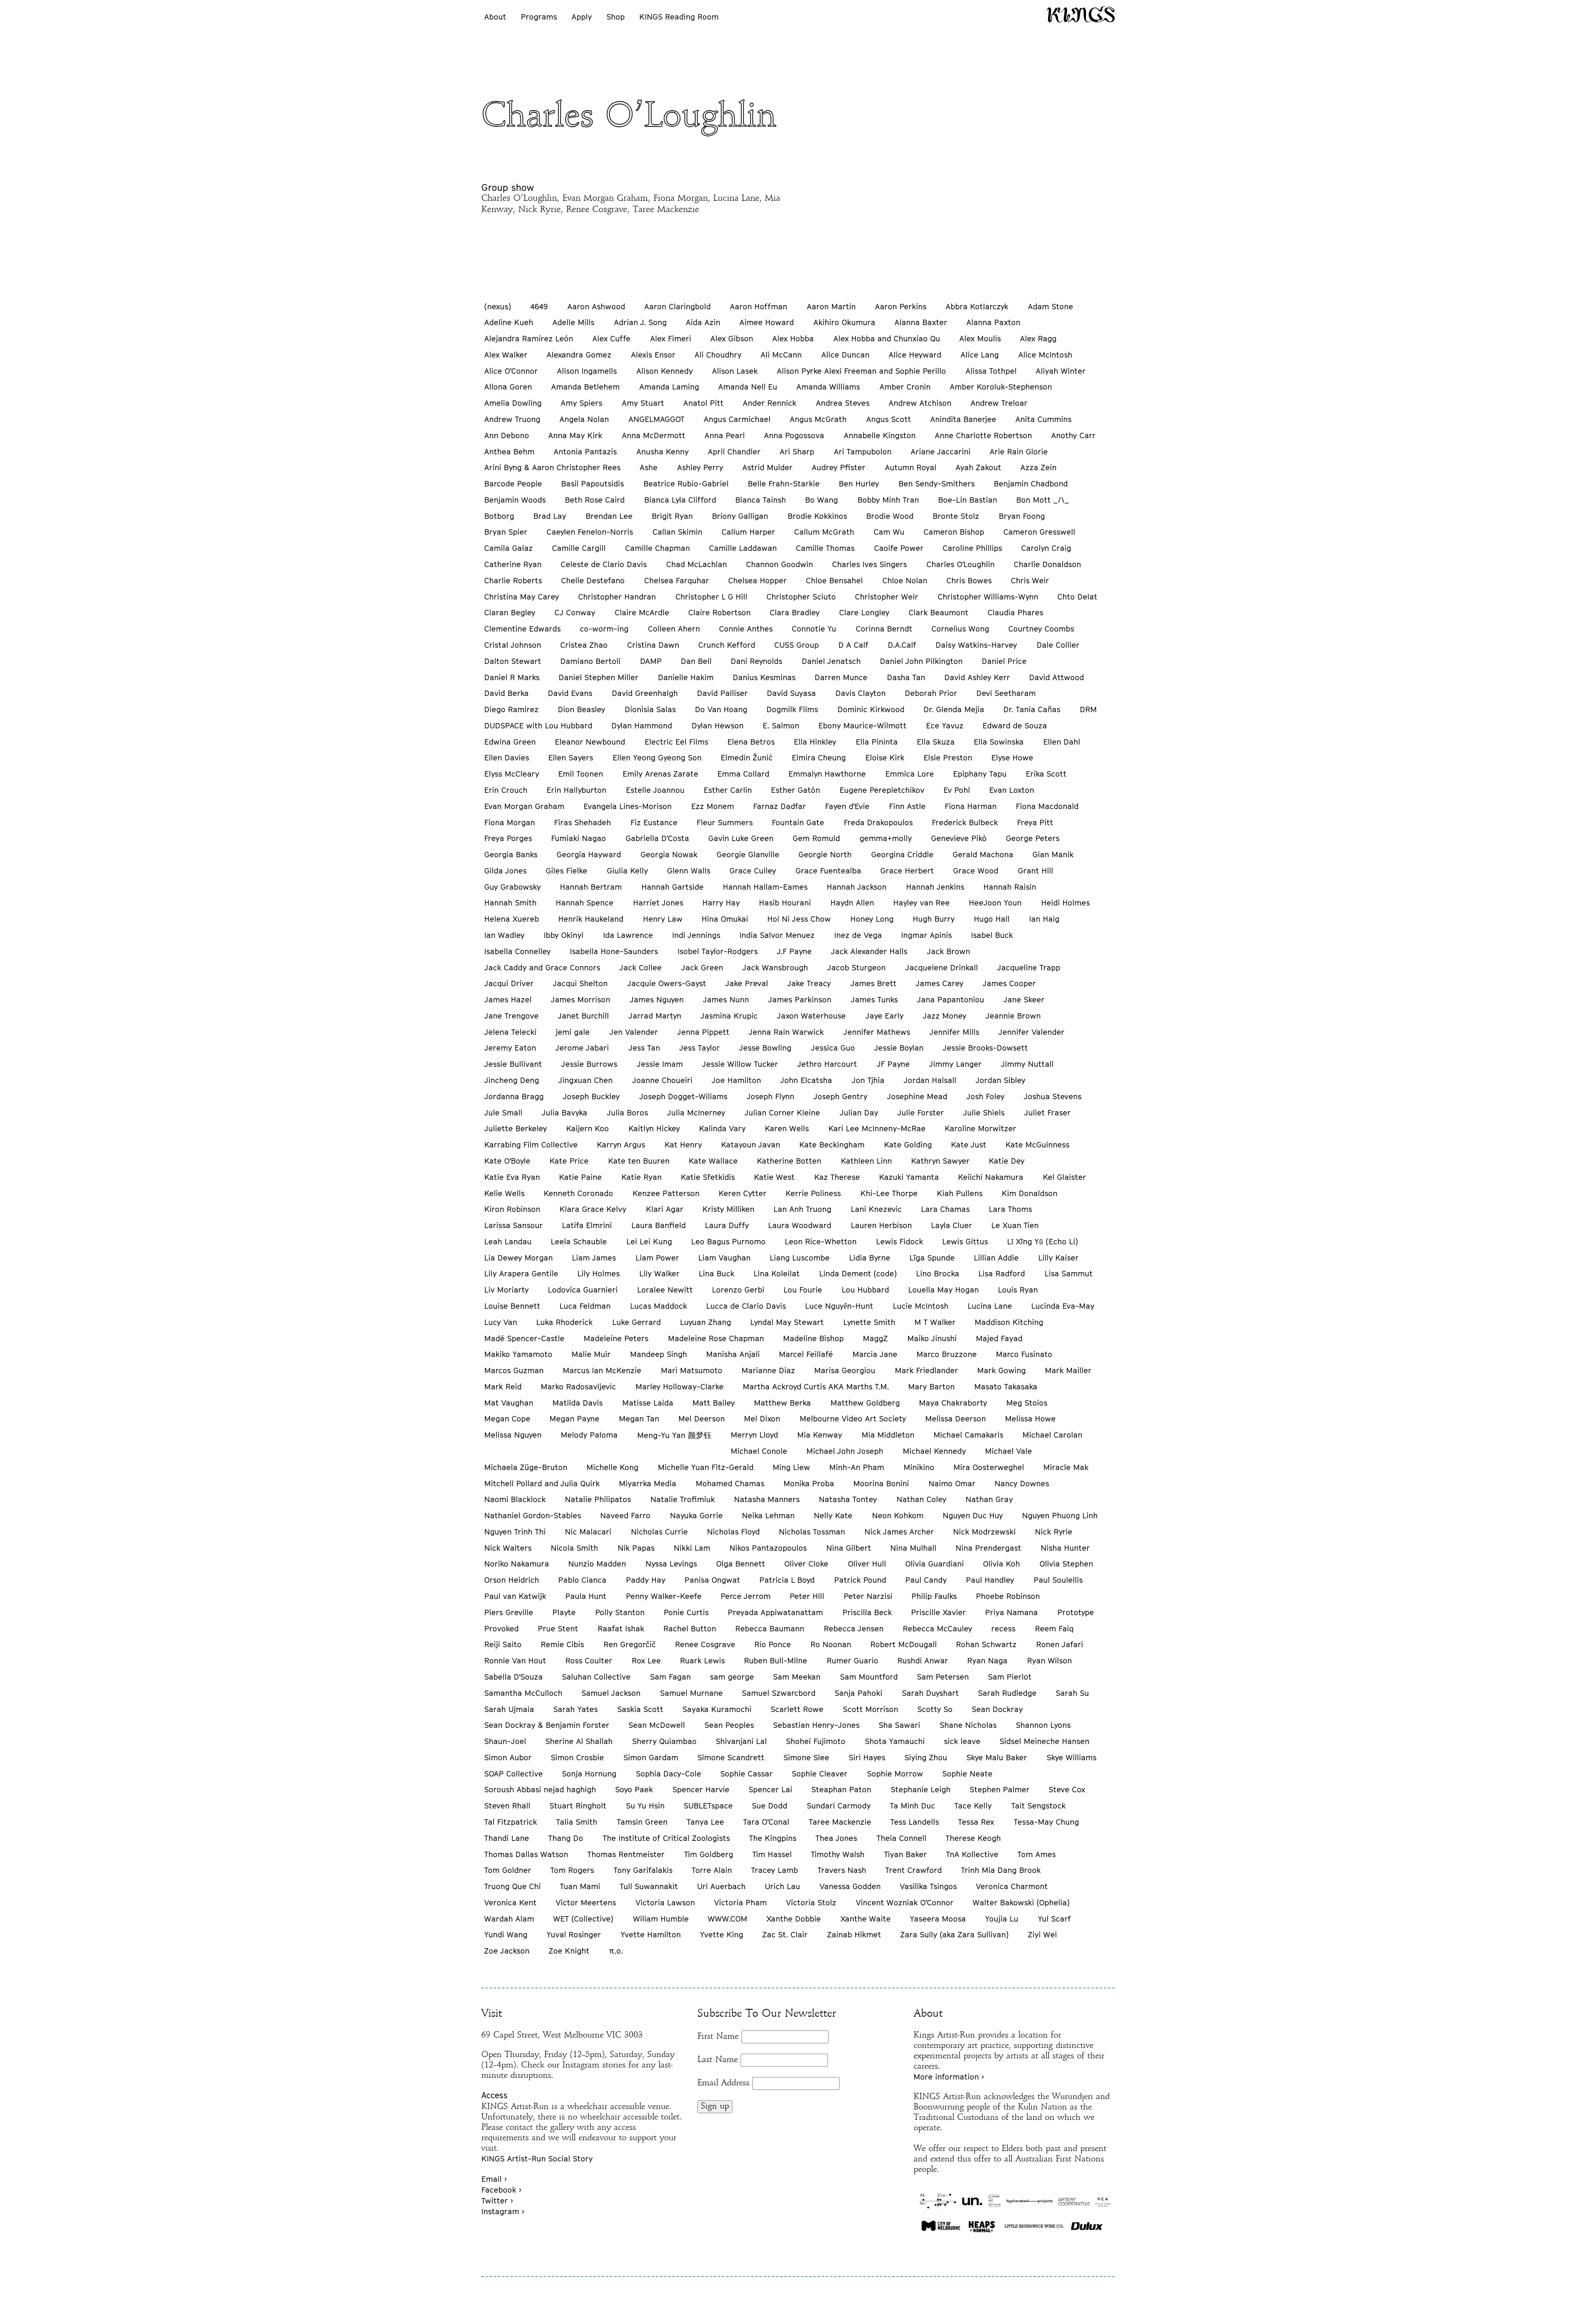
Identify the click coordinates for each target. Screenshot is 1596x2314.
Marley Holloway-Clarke (680, 1386)
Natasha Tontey (848, 1499)
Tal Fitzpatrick (511, 1822)
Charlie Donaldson (1047, 564)
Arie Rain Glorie (1019, 451)
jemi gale (573, 1032)
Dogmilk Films (792, 709)
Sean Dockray (997, 1709)
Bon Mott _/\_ (1043, 500)
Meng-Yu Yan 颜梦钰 (674, 1435)
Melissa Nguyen (513, 1435)
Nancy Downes (1022, 1483)
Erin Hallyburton (576, 790)
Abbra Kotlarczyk (977, 306)
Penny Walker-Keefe (664, 1596)
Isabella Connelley (517, 951)
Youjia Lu (1002, 1919)
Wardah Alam (509, 1919)
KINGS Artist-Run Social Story (537, 2159)
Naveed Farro (625, 1515)
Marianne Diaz (768, 1370)
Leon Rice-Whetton (821, 1241)
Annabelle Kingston (880, 435)
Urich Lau (782, 1886)
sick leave (962, 1741)
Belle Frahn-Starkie (784, 484)
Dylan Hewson (718, 725)
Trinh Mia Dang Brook (1001, 1870)
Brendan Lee (609, 516)
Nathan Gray (989, 1499)
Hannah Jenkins (935, 887)
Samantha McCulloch (523, 1693)
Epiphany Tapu (980, 774)
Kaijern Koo (587, 1128)
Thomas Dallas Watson (526, 1854)
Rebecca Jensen (854, 1628)
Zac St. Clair (785, 1934)
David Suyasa (791, 693)
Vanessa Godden (850, 1886)
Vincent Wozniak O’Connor (905, 1902)
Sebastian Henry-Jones (816, 1725)
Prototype (1076, 1612)
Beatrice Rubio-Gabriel (686, 484)
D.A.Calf (902, 645)
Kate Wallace (713, 1161)
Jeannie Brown (1013, 1016)
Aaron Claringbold (677, 306)
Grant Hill (1036, 871)
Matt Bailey (714, 1403)
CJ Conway (575, 612)
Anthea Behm (509, 451)
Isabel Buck (992, 935)
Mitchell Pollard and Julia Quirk (542, 1483)
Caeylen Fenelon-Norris (590, 532)
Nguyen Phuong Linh (1060, 1515)
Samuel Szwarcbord (779, 1693)
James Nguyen (657, 999)
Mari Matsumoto (692, 1370)
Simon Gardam (651, 1757)
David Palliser (722, 693)
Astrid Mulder (767, 467)
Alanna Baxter (921, 322)
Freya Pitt (1035, 822)
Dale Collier (1058, 645)
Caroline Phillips (972, 548)
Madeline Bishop (813, 1338)
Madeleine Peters (616, 1338)
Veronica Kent (510, 1902)
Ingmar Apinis (926, 935)
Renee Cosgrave (705, 1644)
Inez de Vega (858, 935)
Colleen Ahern (674, 629)
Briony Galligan (740, 516)
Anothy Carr (1073, 435)
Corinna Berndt (884, 629)
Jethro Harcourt (827, 1064)
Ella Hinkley (815, 742)
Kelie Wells (504, 1193)
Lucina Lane (990, 1306)
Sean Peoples (729, 1725)
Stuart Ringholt (578, 1806)
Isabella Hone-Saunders (614, 951)
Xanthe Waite (866, 1919)
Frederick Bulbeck (965, 822)
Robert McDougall (904, 1644)
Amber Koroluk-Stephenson (1001, 387)
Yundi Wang (506, 1934)
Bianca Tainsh (761, 500)
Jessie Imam (660, 1064)
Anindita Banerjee (963, 419)
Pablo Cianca (582, 1580)
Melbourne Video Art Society (853, 1418)
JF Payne (893, 1064)
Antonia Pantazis (585, 451)
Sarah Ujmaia (509, 1709)
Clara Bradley (795, 612)
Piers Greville (509, 1612)
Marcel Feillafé (806, 1354)
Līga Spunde (932, 1258)
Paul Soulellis (1058, 1580)
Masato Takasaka (1006, 1386)
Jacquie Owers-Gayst (667, 983)
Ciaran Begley (510, 612)
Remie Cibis (562, 1644)
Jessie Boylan (899, 1048)
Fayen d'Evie (847, 806)
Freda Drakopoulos (878, 822)
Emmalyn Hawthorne (827, 774)
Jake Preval (747, 983)
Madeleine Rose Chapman (716, 1338)
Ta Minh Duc (913, 1806)
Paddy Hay (646, 1580)
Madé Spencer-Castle (524, 1338)
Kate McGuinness (1037, 1145)
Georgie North (825, 854)
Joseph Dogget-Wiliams (683, 1096)
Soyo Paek (634, 1789)
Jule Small (503, 1113)
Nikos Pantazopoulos (768, 1548)
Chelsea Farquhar (677, 580)
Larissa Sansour (514, 1225)
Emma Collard (743, 774)
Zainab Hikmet (854, 1934)
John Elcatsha (806, 1080)
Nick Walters (508, 1548)
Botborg (499, 516)
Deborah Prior (931, 693)
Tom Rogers (572, 1870)
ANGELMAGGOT (656, 419)
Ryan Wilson (1049, 1660)
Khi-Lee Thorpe (889, 1193)
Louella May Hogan (943, 1290)
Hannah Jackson (857, 887)
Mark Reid (503, 1386)
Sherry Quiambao (664, 1741)
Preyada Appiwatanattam (775, 1612)
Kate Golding (908, 1145)
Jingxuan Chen (585, 1080)
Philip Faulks (934, 1596)
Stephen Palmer (1000, 1789)
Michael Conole (759, 1451)
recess (1003, 1628)
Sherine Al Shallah (579, 1741)
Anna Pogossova (794, 435)
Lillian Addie (996, 1258)
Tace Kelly (973, 1806)
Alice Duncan (845, 355)
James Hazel (508, 999)
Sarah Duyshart (930, 1693)
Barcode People (513, 484)
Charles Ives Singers (869, 564)
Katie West (774, 1177)
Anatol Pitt (703, 403)
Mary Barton (931, 1386)
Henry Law (663, 919)
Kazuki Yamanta (909, 1177)
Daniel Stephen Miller (598, 677)
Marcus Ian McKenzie (602, 1370)
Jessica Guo (833, 1048)
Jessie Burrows (589, 1064)
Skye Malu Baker (997, 1757)
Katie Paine (580, 1177)
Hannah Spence (585, 903)
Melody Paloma (589, 1435)
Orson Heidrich (512, 1580)
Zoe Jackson (507, 1951)
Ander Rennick (770, 403)
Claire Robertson (719, 612)
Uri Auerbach (721, 1886)
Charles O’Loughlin (961, 564)
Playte (564, 1612)
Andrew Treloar (999, 403)
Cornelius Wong (960, 629)
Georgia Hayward (589, 854)
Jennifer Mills (954, 1032)
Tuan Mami (580, 1886)
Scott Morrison (871, 1709)
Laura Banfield (659, 1225)
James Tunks (874, 999)
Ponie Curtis (686, 1612)
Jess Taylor (699, 1048)
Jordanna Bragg (514, 1096)
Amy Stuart (643, 403)
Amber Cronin (905, 387)
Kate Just (969, 1145)
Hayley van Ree (921, 903)
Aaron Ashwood (596, 306)
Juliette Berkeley (516, 1128)
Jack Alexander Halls (869, 951)
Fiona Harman (971, 806)
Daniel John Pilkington (921, 661)
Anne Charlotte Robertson (983, 435)
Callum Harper (748, 532)
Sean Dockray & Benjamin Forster (547, 1725)
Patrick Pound (860, 1580)
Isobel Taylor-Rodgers (718, 951)
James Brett (873, 983)
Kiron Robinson (512, 1209)
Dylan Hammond (642, 725)
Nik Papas (636, 1548)
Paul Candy (926, 1580)
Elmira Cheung (819, 757)
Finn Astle (907, 806)
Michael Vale (1009, 1451)
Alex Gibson (732, 338)
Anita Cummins (1043, 419)
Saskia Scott (640, 1709)
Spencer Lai (770, 1789)
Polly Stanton (620, 1612)
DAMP (651, 661)
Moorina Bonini (881, 1483)
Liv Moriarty (506, 1290)
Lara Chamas (945, 1209)
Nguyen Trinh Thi (515, 1532)
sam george (732, 1677)
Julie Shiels (984, 1113)
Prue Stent (558, 1628)
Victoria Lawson (665, 1902)
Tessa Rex (976, 1822)
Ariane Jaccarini (941, 451)
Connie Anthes (746, 629)
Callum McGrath (824, 532)
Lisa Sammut (1069, 1273)
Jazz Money (945, 1016)
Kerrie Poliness (813, 1193)
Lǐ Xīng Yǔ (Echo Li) (1043, 1241)
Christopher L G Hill (711, 597)
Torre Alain (712, 1870)
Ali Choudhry (718, 355)
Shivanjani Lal (741, 1741)
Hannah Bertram (591, 887)
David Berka (506, 693)
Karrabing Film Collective (531, 1145)
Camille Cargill (579, 548)
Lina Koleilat (777, 1273)
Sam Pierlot (1010, 1677)
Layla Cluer (952, 1225)
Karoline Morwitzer (980, 1128)
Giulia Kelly (627, 871)
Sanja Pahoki (858, 1693)
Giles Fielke (566, 871)
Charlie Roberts (513, 580)
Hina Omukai (725, 919)
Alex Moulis (980, 338)
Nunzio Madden (597, 1564)
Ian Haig (1044, 919)
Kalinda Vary (722, 1128)
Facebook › (501, 2190)
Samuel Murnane (691, 1693)
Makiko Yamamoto (518, 1354)
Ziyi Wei (1042, 1934)
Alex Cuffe (611, 338)
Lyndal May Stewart (787, 1322)
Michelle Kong (612, 1467)
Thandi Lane (507, 1838)
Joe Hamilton (736, 1080)
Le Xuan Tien (1015, 1225)
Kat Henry (683, 1145)
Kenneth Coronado (578, 1193)
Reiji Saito (503, 1644)
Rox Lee (646, 1660)
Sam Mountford (869, 1677)
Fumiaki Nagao (579, 838)
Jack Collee (640, 967)
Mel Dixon (762, 1418)
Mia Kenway (820, 1435)
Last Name (718, 2060)
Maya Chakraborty (953, 1403)
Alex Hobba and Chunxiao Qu (887, 338)
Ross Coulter (589, 1660)
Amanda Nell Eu (748, 387)
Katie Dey (1007, 1161)
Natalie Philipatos (598, 1499)
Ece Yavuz (945, 725)
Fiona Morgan (510, 822)
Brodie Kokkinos (817, 516)
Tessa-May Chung (1046, 1822)
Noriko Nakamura (517, 1564)
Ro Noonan (831, 1644)
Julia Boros (627, 1113)
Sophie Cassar (746, 1774)
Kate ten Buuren (639, 1161)
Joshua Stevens (1053, 1096)
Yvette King (722, 1934)
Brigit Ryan (672, 516)
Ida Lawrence (628, 935)
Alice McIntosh (1045, 355)
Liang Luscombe (800, 1258)
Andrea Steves (843, 403)
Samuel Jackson (611, 1693)
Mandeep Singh (659, 1354)
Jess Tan (644, 1048)
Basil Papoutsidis (592, 484)
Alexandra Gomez (579, 355)
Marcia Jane (875, 1354)
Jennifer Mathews (877, 1032)
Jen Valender (634, 1032)
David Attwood (1057, 677)
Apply (582, 17)
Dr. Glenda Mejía (954, 709)
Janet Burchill (583, 1016)
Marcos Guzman (514, 1370)
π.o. (616, 1951)
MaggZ (875, 1338)
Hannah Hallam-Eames (765, 887)
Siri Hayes (867, 1757)
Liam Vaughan (724, 1258)
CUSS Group (797, 645)
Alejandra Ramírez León (529, 338)
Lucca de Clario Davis (746, 1306)
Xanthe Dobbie (794, 1919)
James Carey (940, 983)
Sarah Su (1072, 1693)
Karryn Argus (621, 1145)
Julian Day (859, 1113)
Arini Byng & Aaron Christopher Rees (552, 467)
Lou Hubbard (865, 1290)
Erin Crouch (506, 790)
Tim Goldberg (709, 1854)
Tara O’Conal (766, 1822)
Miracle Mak (1066, 1467)
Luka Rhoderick (564, 1322)
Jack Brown (948, 951)
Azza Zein (1038, 467)
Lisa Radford (1002, 1273)
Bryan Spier (506, 532)
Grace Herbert (907, 871)
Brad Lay (550, 516)
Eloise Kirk (885, 757)
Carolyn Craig (1046, 548)
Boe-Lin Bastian (968, 500)
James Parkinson (800, 999)
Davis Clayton (861, 693)
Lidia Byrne (870, 1258)
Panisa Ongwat (712, 1580)
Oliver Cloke (806, 1564)
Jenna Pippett (703, 1032)
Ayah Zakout (978, 467)
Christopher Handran (617, 597)
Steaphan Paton (841, 1789)
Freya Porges (508, 838)
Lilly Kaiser (1058, 1258)
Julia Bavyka (564, 1113)
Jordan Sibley (1000, 1080)
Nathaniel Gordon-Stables (533, 1515)
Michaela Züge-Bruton (526, 1467)
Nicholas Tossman (812, 1532)
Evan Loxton (1012, 790)
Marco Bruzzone (947, 1354)
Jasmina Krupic (729, 1016)
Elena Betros (751, 742)
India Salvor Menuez (777, 935)
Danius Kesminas (764, 677)
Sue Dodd (770, 1806)
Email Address (723, 2083)
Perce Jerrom (746, 1596)
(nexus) (498, 306)
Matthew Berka (782, 1403)
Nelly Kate (833, 1515)
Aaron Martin (831, 306)
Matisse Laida (648, 1403)
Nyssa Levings (671, 1564)
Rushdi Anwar (923, 1660)
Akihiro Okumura (844, 322)
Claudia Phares (1015, 612)
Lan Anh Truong (802, 1209)
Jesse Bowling (765, 1048)
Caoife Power (899, 548)
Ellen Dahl (1062, 742)
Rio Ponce (773, 1644)
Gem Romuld (816, 838)
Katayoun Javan (751, 1145)
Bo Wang (821, 500)
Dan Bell (696, 661)
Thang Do (566, 1838)
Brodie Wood (890, 516)
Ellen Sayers (571, 757)
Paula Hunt (586, 1596)
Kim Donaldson (1030, 1193)
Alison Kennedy (665, 371)
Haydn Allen (852, 903)
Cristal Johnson (513, 645)
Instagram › (503, 2211)
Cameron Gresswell (1039, 532)
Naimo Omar (952, 1483)
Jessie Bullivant (513, 1064)
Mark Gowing (1001, 1370)
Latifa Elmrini (587, 1225)
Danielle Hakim (686, 677)
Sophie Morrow (895, 1774)
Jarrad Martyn (655, 1016)
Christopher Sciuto (801, 597)
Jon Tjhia (868, 1080)
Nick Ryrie (1054, 1532)
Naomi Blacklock (515, 1499)
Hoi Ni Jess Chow (799, 919)
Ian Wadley (504, 935)
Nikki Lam (692, 1548)
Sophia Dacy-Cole (669, 1774)
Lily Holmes (598, 1273)
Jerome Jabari (582, 1048)
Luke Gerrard (637, 1322)
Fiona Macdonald (1047, 806)
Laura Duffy (727, 1225)
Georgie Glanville (748, 854)
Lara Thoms (1010, 1209)
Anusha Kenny (663, 451)
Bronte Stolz (956, 516)
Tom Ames (1037, 1854)
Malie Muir (591, 1354)
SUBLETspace (708, 1806)
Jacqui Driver (509, 983)
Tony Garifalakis (643, 1870)
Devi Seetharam (1006, 693)
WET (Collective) (583, 1919)
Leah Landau (508, 1241)
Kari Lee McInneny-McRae (877, 1128)
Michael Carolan (1052, 1435)
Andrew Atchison (920, 403)
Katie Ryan (642, 1177)
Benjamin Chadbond (1031, 484)
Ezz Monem (713, 806)
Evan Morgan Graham (524, 806)
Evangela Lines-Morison (628, 806)
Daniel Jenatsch (831, 661)
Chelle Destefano (593, 580)
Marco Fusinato (1024, 1354)
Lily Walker (659, 1273)
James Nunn (726, 999)
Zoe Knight (569, 1951)
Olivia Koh (1001, 1564)
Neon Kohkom (898, 1515)
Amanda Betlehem (585, 387)
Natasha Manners (767, 1499)
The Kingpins (773, 1838)
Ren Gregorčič (630, 1644)
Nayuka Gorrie (696, 1515)
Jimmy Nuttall (1027, 1064)
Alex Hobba (793, 338)
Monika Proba (809, 1483)
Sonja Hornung (589, 1774)
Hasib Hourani (785, 903)
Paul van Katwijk (515, 1596)
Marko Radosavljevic (578, 1386)
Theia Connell (901, 1838)
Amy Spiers (581, 403)
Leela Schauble (579, 1241)
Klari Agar (665, 1209)
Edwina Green (510, 742)
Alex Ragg (1038, 338)
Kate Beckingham (832, 1145)
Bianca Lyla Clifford (680, 500)
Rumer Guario (852, 1660)
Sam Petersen (943, 1677)
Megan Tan (639, 1418)
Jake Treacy (809, 983)
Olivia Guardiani (935, 1564)
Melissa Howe (1030, 1418)
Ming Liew (791, 1467)
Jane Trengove (511, 1016)
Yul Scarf (1054, 1919)
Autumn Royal (911, 467)
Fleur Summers (725, 822)
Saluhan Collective (596, 1677)
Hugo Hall (992, 919)
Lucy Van (501, 1322)
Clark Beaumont (938, 612)
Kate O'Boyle (507, 1161)
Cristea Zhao (584, 645)
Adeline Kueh (509, 322)
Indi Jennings (696, 935)
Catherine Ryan (513, 564)
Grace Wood (976, 871)
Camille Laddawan (743, 548)
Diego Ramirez (511, 709)
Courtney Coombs (1041, 629)
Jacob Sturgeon (856, 967)
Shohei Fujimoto (816, 1741)
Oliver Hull (867, 1564)
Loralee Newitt (665, 1290)
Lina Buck (717, 1273)
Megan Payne (574, 1418)
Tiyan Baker (905, 1854)
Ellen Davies (507, 757)
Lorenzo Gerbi (738, 1290)
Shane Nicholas (968, 1725)
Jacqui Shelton (580, 983)
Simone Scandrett (731, 1757)
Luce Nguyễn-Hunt (839, 1306)
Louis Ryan (1018, 1290)
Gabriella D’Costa (657, 838)
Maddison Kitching (1009, 1322)
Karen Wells (787, 1128)
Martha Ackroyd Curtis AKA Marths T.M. (816, 1386)
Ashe (649, 467)
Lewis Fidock (900, 1241)
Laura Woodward (800, 1225)
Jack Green (702, 967)
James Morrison (580, 999)
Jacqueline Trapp (1029, 967)
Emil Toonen (581, 774)
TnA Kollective (972, 1854)
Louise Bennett (512, 1306)
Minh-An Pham (857, 1467)
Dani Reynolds (756, 661)
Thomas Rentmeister (626, 1854)
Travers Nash (842, 1870)
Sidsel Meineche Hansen (1044, 1741)
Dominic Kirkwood (871, 709)
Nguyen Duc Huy (973, 1515)
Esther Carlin (728, 790)
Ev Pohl (957, 790)
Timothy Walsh (838, 1854)
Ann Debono (507, 435)
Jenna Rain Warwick (786, 1032)
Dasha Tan (906, 677)
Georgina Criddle (902, 854)
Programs (539, 17)
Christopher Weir (887, 597)
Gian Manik (1053, 854)
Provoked (501, 1628)
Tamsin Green (642, 1822)
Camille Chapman (658, 548)
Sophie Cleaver (820, 1774)
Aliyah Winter (1061, 371)
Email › (494, 2179)
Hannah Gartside (672, 887)
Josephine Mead (917, 1096)
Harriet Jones (658, 903)
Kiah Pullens (960, 1193)
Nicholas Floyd (733, 1532)
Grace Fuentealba (828, 871)
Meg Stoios (1027, 1403)
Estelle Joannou (655, 790)
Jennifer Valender (1031, 1032)
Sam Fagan (670, 1677)
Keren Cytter (743, 1193)
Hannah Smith (510, 903)
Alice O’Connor (511, 371)
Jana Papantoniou (951, 999)
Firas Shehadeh (582, 822)
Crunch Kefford (727, 645)
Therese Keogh (973, 1838)
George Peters (1033, 838)
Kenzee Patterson (666, 1193)
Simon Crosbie (577, 1757)
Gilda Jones (505, 871)
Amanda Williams (828, 387)
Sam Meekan (797, 1677)
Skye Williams (1071, 1757)
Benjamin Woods (515, 500)
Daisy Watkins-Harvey (976, 645)
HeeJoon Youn (995, 903)
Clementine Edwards (522, 629)
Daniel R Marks (512, 677)
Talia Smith (577, 1822)
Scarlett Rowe (797, 1709)
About (495, 17)
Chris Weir (1030, 580)
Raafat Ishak (621, 1628)
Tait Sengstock (1038, 1806)
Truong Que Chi (512, 1886)
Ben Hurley (859, 484)
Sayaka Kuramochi (717, 1709)
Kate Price (569, 1161)
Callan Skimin (677, 532)
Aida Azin (703, 322)
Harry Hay (721, 903)
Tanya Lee (705, 1822)
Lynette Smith (869, 1322)
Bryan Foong (1022, 516)
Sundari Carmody (839, 1806)
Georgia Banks (511, 854)
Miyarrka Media (648, 1483)
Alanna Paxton (993, 322)
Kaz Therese (837, 1177)
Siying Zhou (926, 1757)
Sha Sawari (899, 1725)
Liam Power (657, 1258)
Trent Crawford (914, 1870)
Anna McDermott (654, 435)
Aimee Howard (767, 322)
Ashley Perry (700, 467)
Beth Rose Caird (595, 500)
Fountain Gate (798, 822)
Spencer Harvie (701, 1789)
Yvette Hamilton (651, 1934)
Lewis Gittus (965, 1241)
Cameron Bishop (954, 532)
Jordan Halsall (930, 1080)
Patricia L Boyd (787, 1580)
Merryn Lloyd (754, 1435)
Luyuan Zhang (706, 1322)
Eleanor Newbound (590, 742)
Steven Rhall (507, 1806)
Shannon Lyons (1043, 1725)
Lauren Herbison (881, 1225)
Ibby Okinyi (564, 935)
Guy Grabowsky (512, 887)
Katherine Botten (789, 1161)
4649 (539, 306)
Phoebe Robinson (1008, 1596)
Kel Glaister (1064, 1177)
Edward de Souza (1015, 725)
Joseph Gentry (840, 1096)
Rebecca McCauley (937, 1628)
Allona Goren (508, 387)
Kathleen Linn (866, 1161)
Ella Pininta (877, 742)
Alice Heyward (915, 355)
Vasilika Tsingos (928, 1886)
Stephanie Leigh (921, 1789)
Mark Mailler (1068, 1370)
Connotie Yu (814, 629)
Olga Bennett (741, 1564)
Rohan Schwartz (986, 1644)
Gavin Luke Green (741, 838)
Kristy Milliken (728, 1209)
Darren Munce (841, 677)
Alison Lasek (735, 371)
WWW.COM (728, 1919)
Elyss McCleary (512, 774)
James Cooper (1009, 983)
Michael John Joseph (845, 1451)
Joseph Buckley (591, 1096)
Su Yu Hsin (645, 1806)
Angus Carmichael (737, 419)
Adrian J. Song (640, 322)
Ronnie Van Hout (515, 1660)
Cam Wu (889, 532)
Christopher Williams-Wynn (988, 597)
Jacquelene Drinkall (942, 967)
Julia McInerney (696, 1113)
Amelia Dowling (513, 403)
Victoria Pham (740, 1902)
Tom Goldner (508, 1870)
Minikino (919, 1467)
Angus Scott (889, 419)
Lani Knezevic (876, 1209)
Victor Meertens (586, 1902)
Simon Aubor (508, 1757)
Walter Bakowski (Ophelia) (1021, 1902)
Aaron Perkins (901, 306)
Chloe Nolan (905, 580)
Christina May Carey (522, 597)
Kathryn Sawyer (940, 1161)
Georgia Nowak (669, 854)
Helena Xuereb (512, 919)
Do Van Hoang (721, 709)
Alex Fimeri (671, 338)
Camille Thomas (825, 548)
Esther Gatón (796, 790)
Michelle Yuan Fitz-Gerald (706, 1467)
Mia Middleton (888, 1435)
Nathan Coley (921, 1499)
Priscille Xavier (938, 1612)
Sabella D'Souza (514, 1677)
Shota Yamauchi (895, 1741)
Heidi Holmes (1065, 903)
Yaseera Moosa (938, 1919)
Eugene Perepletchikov (882, 790)
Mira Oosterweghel (989, 1467)
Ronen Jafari (1060, 1644)
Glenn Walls (689, 871)
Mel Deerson (702, 1418)
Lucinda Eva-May (1063, 1306)
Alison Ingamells (587, 371)
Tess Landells (915, 1822)
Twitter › (497, 2201)
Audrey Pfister (839, 467)
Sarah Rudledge (1007, 1693)
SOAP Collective (514, 1774)
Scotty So (935, 1709)
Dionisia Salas (650, 709)
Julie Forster (921, 1113)
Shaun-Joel (505, 1741)
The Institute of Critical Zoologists (666, 1838)
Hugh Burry (934, 919)
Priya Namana (1011, 1612)
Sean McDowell (657, 1725)
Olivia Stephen (1066, 1564)
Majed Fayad (999, 1338)
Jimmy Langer (955, 1064)
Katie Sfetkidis (708, 1177)
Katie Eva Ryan (512, 1177)
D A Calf (853, 645)
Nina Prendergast (988, 1548)
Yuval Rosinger (574, 1934)
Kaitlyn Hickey (654, 1128)
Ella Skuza (936, 742)
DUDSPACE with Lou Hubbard (538, 725)
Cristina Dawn (653, 645)
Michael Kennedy (934, 1451)
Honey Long (872, 919)
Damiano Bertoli (590, 661)
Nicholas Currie (659, 1532)
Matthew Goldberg (865, 1403)
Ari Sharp (797, 451)
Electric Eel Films (676, 742)
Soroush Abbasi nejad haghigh (540, 1789)
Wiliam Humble (661, 1919)
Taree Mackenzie (840, 1822)
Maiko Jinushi (932, 1338)
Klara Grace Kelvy (593, 1209)
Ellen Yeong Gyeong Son (657, 757)
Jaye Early (884, 1016)
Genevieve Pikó (959, 838)
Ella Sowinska (999, 742)
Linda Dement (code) (858, 1273)
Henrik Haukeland (591, 919)
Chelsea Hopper (757, 580)
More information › (949, 2077)
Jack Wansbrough (775, 967)
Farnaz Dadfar (780, 806)
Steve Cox (1067, 1789)
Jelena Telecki (510, 1032)
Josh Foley (985, 1096)
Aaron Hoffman (759, 306)
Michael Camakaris (968, 1435)
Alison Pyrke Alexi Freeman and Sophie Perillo (861, 371)
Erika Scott (1046, 774)
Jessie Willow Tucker (740, 1064)
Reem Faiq (1054, 1628)
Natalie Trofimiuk (683, 1499)
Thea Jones (836, 1838)
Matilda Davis (578, 1403)
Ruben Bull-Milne (776, 1660)
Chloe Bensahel (834, 580)
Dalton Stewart (513, 661)
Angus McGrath (818, 419)
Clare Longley (864, 612)
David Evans (570, 693)
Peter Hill (807, 1596)
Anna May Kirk (575, 435)
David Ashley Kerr (977, 677)
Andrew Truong (512, 419)
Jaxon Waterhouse (811, 1016)
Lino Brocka (938, 1273)
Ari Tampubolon (863, 451)
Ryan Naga (987, 1660)
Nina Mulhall (913, 1548)
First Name (718, 2037)
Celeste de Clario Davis (604, 564)
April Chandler (734, 451)
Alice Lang (980, 355)
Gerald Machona (983, 854)
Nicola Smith (574, 1548)
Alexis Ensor (653, 355)
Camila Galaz (509, 548)
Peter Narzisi (868, 1596)
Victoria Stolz (811, 1902)
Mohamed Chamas (730, 1483)
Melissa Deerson (956, 1418)
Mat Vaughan (509, 1403)
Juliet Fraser (1047, 1113)
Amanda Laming (669, 387)
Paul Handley (990, 1580)
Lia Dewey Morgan (518, 1258)
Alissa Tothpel (991, 371)
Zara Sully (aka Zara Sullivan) (954, 1934)
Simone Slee (806, 1757)
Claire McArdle (642, 612)
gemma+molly (886, 838)
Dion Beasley (581, 709)
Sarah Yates (575, 1709)
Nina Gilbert (849, 1548)
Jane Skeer (1024, 999)
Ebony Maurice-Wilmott (862, 725)
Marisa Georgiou (845, 1370)
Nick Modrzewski (984, 1532)
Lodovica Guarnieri (583, 1290)
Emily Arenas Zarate (660, 774)
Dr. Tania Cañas (1032, 709)
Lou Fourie (803, 1290)
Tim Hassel (772, 1854)
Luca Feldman (585, 1306)
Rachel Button (690, 1628)
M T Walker (935, 1322)
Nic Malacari (588, 1532)
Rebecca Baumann (770, 1628)
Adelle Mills (573, 322)
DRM (1088, 709)
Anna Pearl (725, 435)
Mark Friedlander (926, 1370)
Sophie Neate (967, 1774)
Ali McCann (781, 355)
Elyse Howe (1012, 757)
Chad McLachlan (697, 564)
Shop (616, 17)
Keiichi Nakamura (991, 1177)
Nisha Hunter (1065, 1548)
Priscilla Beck (867, 1612)
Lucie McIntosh (921, 1306)
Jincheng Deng (512, 1080)
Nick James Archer (899, 1532)
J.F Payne (794, 951)
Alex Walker (506, 355)
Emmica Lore (910, 774)
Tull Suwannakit (649, 1886)
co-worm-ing (604, 629)
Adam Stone (1050, 306)
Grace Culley (753, 871)
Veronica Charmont (1012, 1886)
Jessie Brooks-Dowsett (985, 1048)
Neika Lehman (768, 1515)
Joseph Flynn (770, 1096)
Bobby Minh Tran (888, 500)
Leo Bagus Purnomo (728, 1241)
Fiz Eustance (654, 822)
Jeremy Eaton (510, 1048)
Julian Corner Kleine (782, 1113)
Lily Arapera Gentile (521, 1273)
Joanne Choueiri (662, 1080)
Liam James (594, 1258)
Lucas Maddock (659, 1306)
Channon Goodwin (780, 564)
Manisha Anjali (733, 1354)
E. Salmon (781, 725)
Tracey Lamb (775, 1870)
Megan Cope (507, 1418)
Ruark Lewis (702, 1660)
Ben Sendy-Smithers (937, 484)
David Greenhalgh (645, 693)
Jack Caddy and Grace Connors (542, 967)
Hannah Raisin (1010, 887)
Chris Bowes (969, 580)
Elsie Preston (948, 757)
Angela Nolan (584, 419)
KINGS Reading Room (679, 17)
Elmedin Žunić (747, 757)
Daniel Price (1004, 661)
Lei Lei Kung (649, 1241)
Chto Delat (1077, 597)
